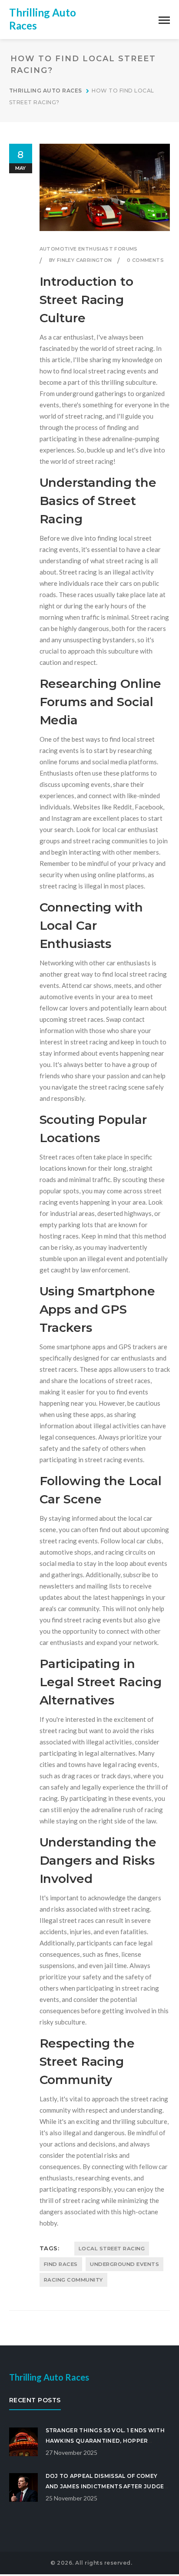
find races (61, 2264)
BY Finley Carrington (81, 260)
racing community (73, 2280)
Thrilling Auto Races (46, 91)
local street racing (112, 2249)
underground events (124, 2264)
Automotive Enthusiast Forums (89, 249)
